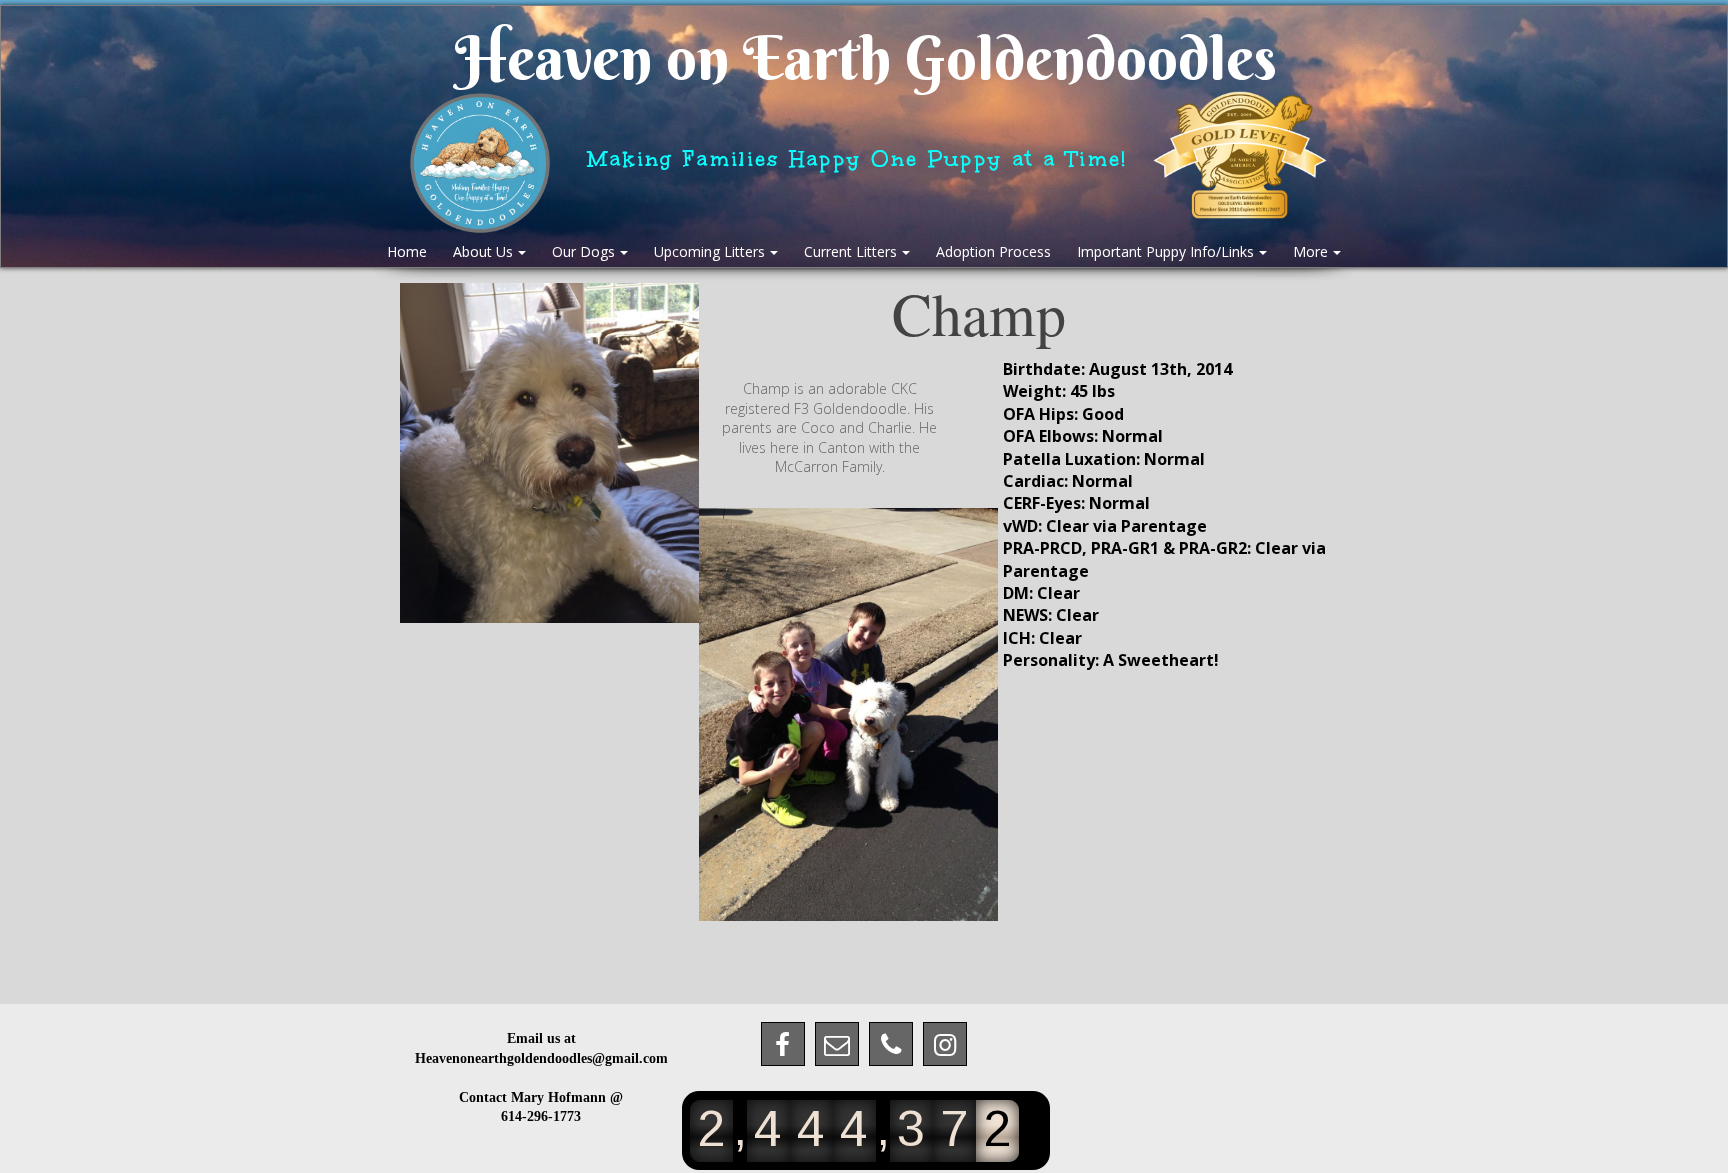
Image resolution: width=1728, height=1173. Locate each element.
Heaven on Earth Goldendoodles (866, 58)
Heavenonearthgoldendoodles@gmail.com (541, 1058)
